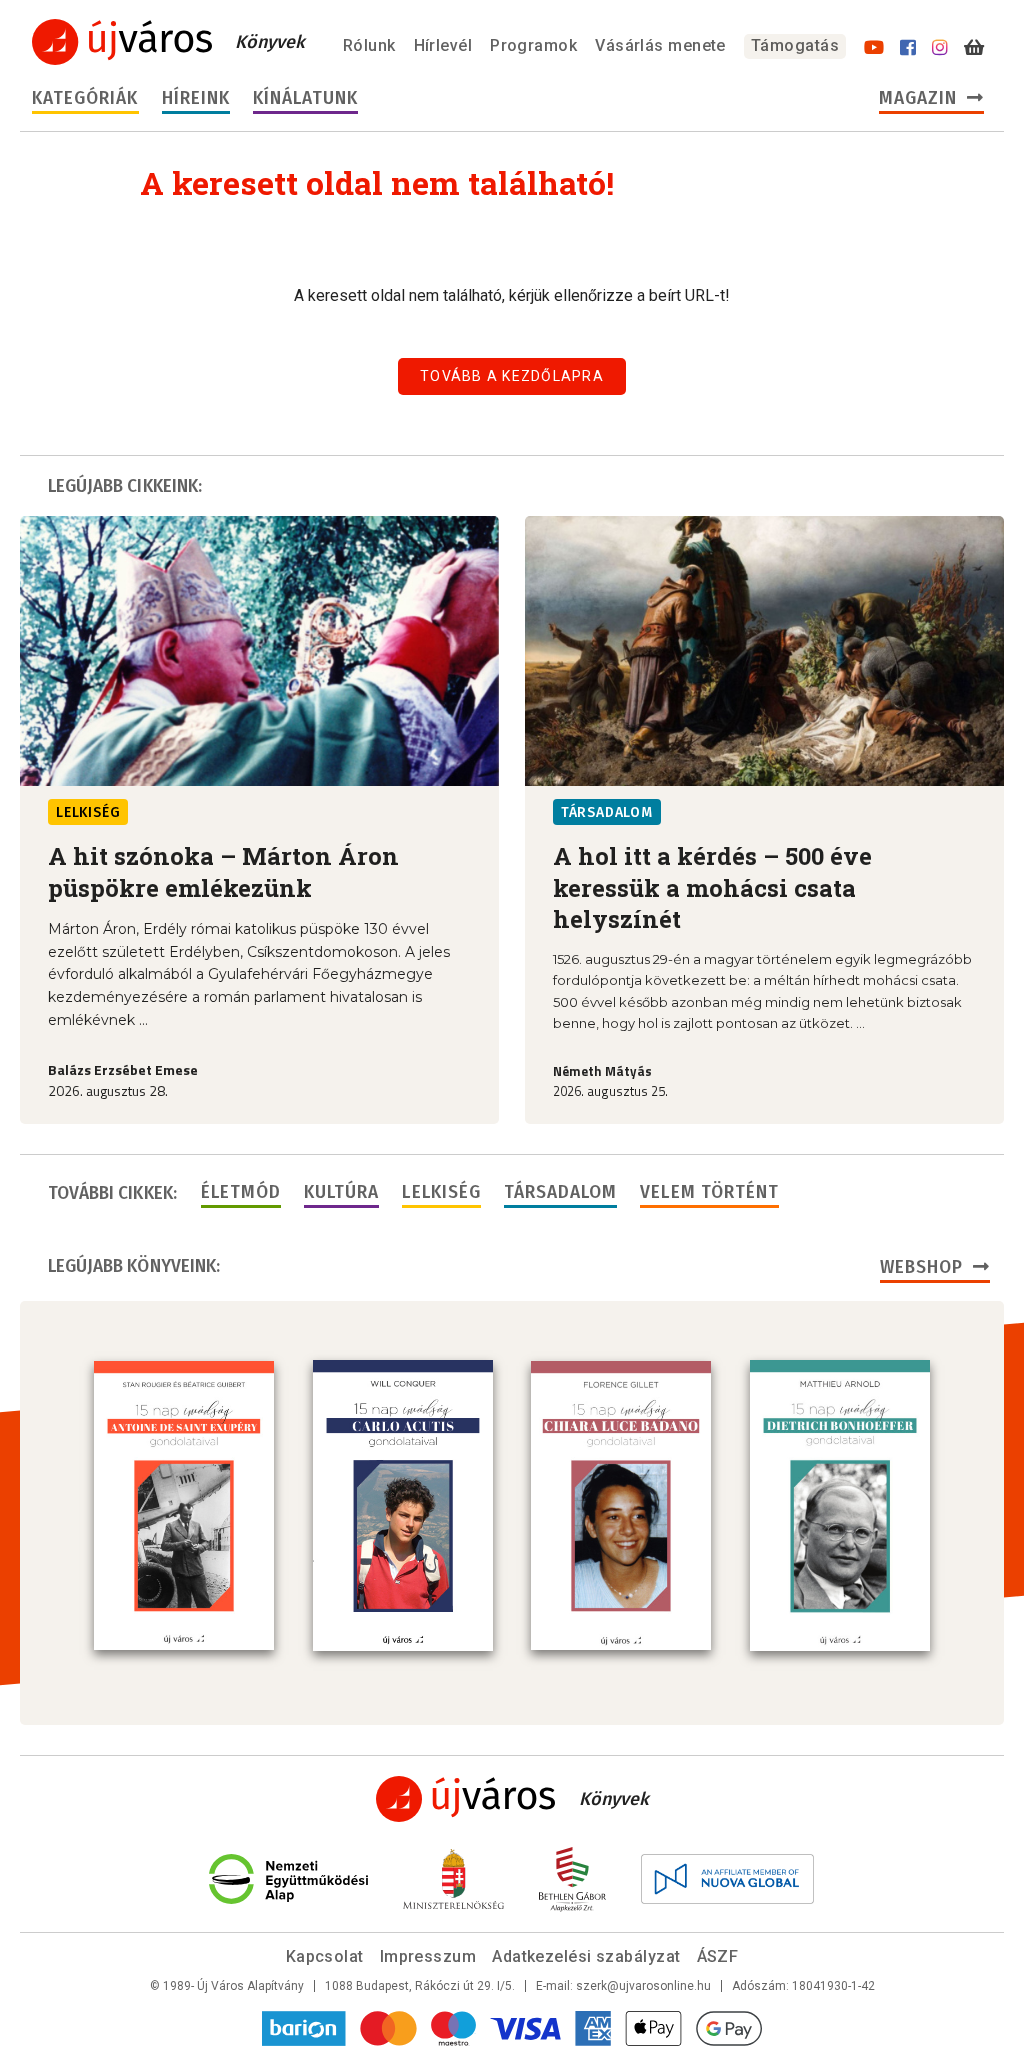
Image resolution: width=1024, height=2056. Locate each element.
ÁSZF (718, 1956)
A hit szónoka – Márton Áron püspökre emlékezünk (223, 871)
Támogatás (795, 45)
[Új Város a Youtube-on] (874, 48)
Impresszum (428, 1956)
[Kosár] (974, 48)
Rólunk (369, 45)
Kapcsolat (325, 1956)
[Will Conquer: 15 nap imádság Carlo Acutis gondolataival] (403, 1505)
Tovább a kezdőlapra (512, 376)
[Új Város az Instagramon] (940, 48)
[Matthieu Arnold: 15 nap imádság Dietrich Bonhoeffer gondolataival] (840, 1505)
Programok (533, 45)
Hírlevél (443, 45)
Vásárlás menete (660, 45)
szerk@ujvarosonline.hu (643, 1986)
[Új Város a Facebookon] (908, 48)
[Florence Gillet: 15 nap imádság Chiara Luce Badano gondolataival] (621, 1506)
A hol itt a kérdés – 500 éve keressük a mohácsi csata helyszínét (712, 887)
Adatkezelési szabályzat (586, 1956)
